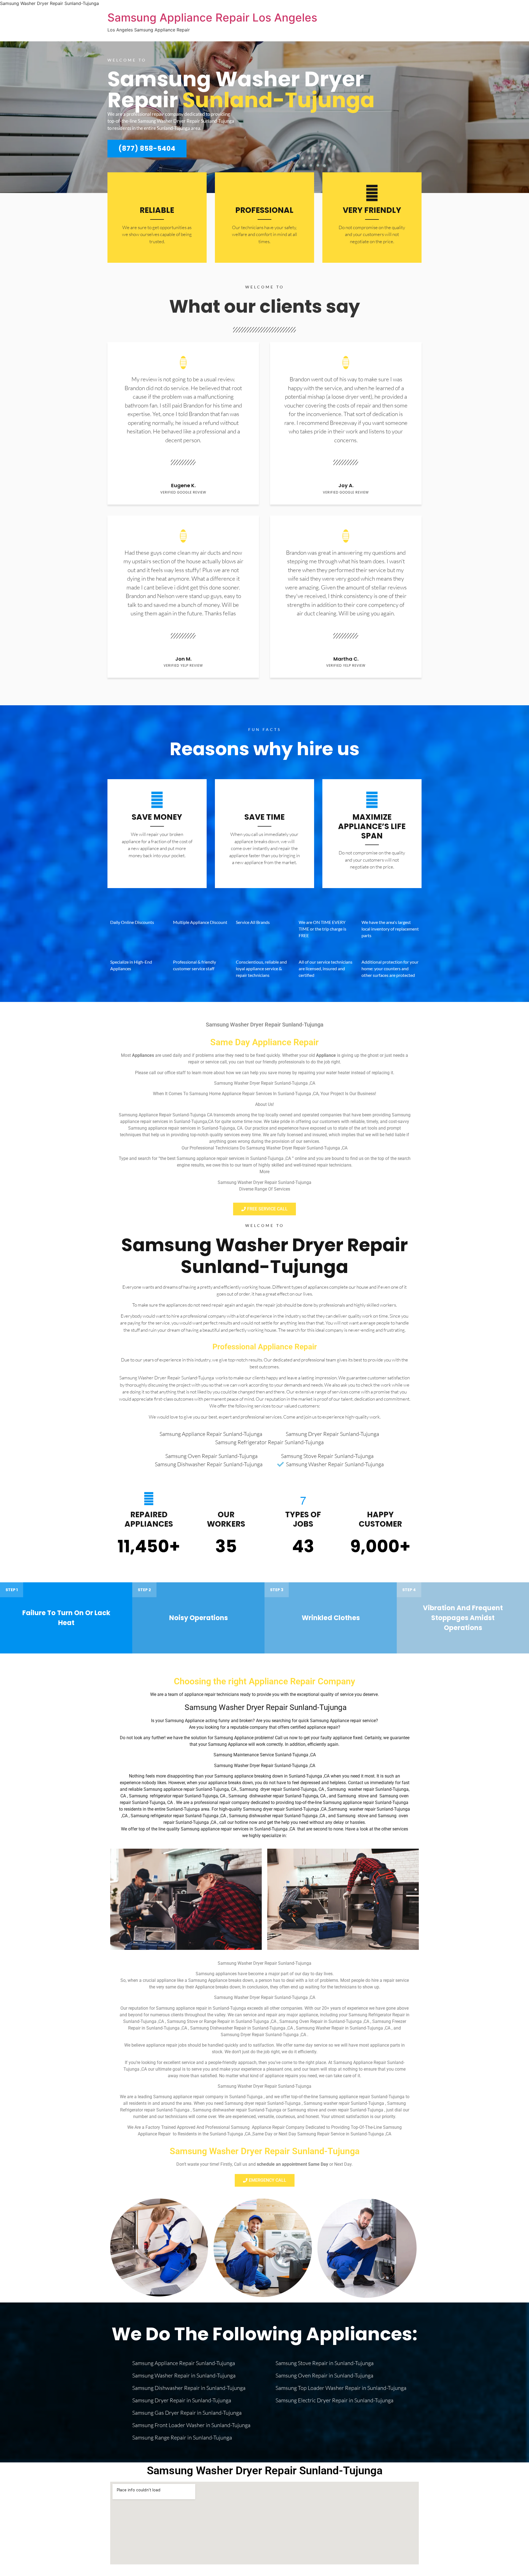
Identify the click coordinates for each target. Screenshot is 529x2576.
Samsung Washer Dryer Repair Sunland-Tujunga (264, 1256)
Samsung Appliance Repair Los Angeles (212, 18)
